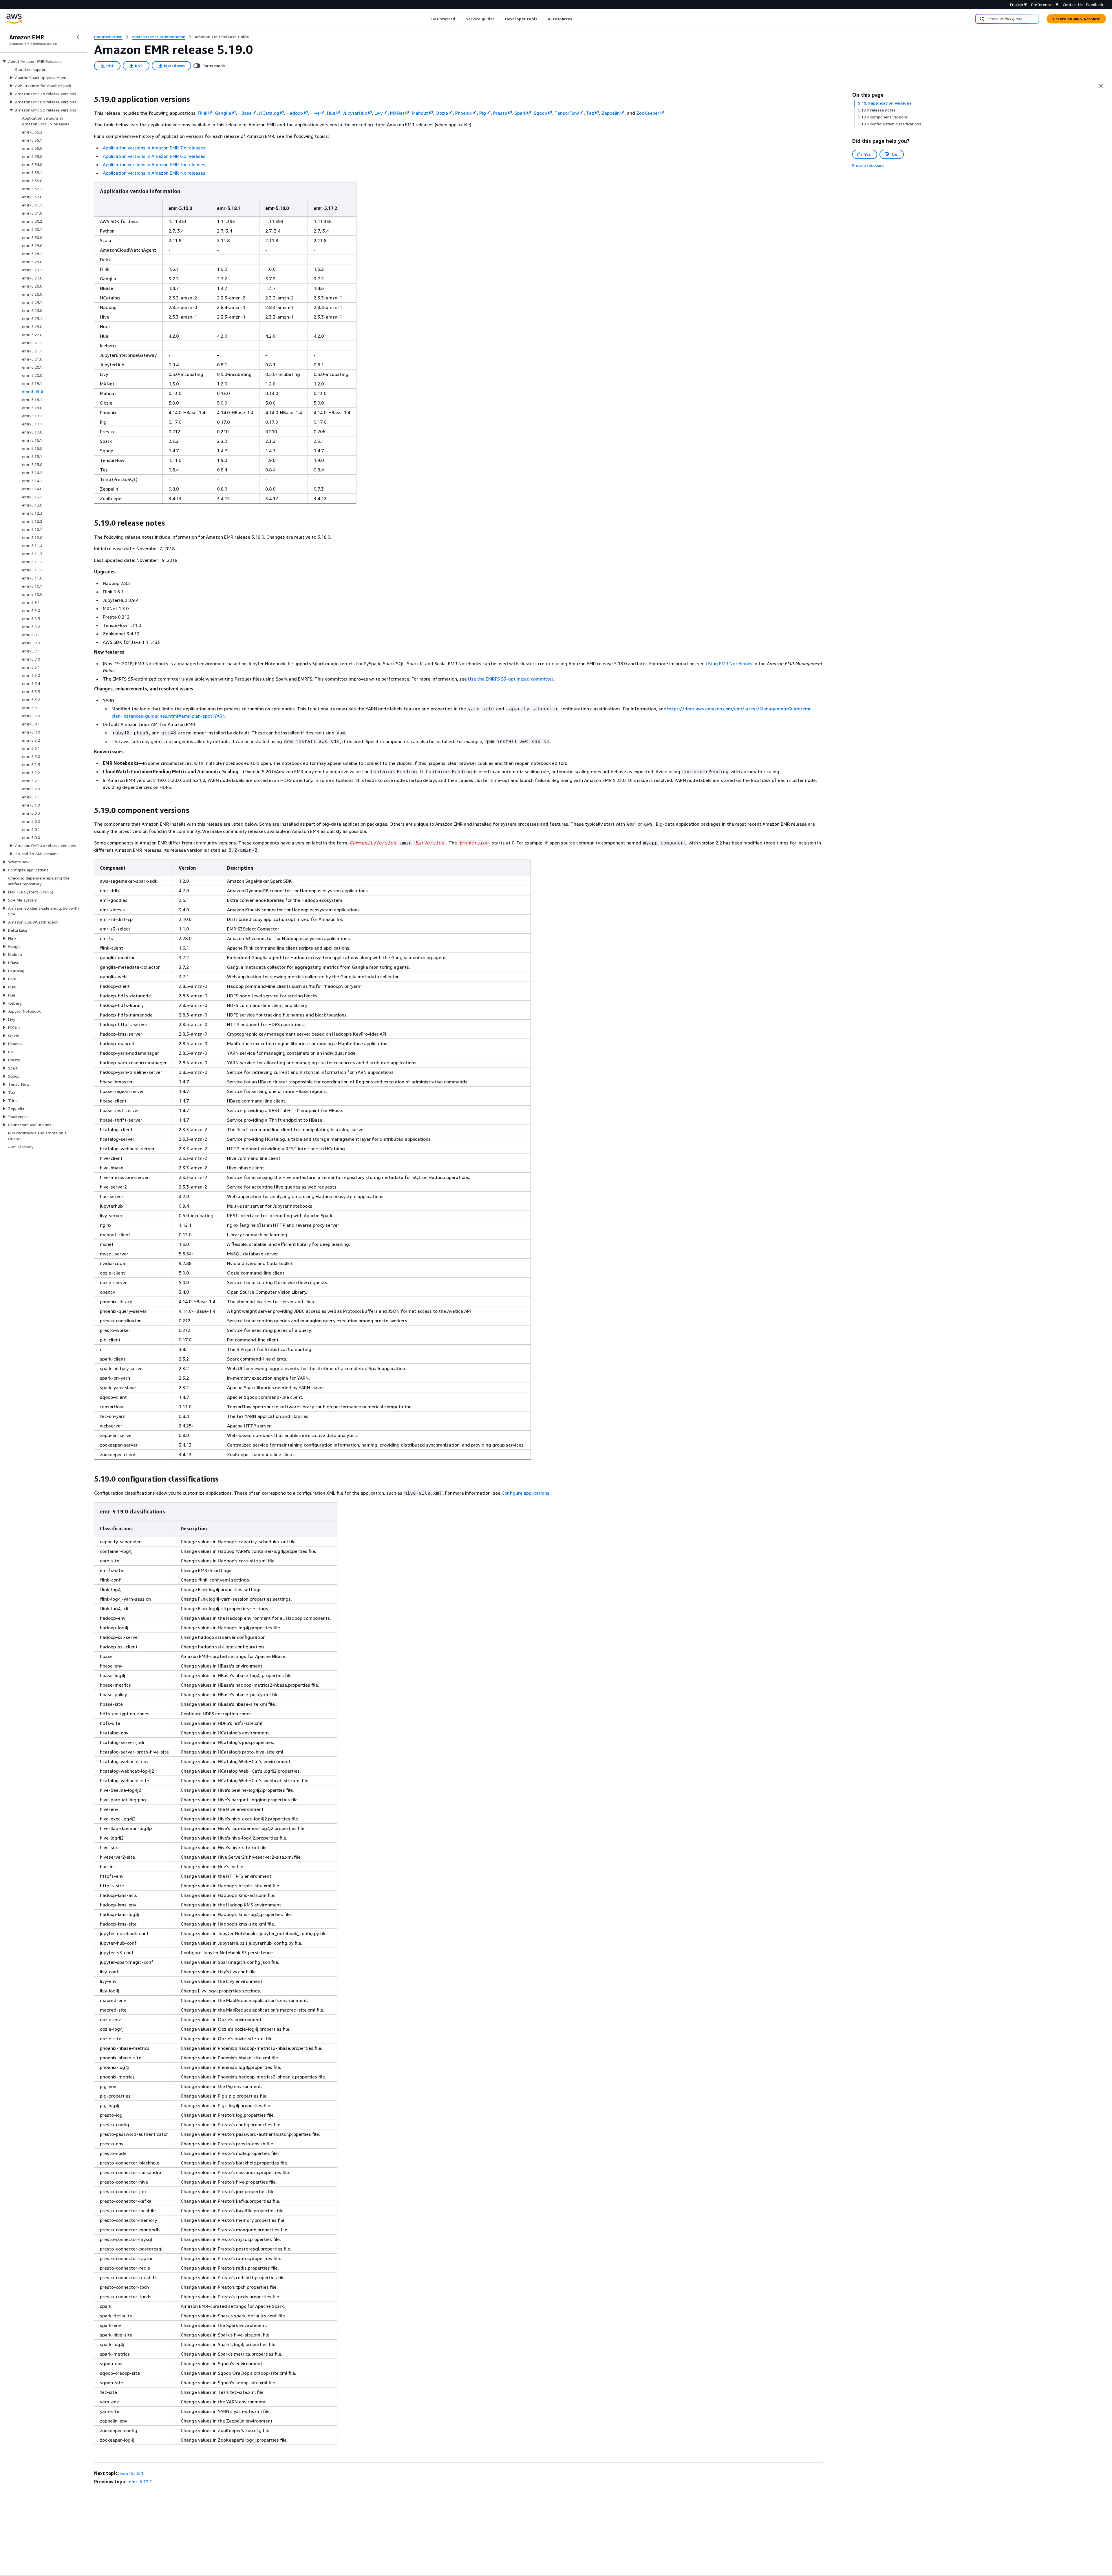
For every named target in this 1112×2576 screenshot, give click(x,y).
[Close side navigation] (78, 37)
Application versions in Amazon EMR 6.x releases (154, 156)
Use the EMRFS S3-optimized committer (511, 679)
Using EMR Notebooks (729, 663)
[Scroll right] (577, 19)
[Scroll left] (427, 19)
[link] (222, 37)
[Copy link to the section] (89, 99)
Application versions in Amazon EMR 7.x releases (154, 148)
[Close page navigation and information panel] (1101, 86)
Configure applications (525, 1493)
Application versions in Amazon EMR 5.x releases (154, 164)
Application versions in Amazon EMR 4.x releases (154, 173)
